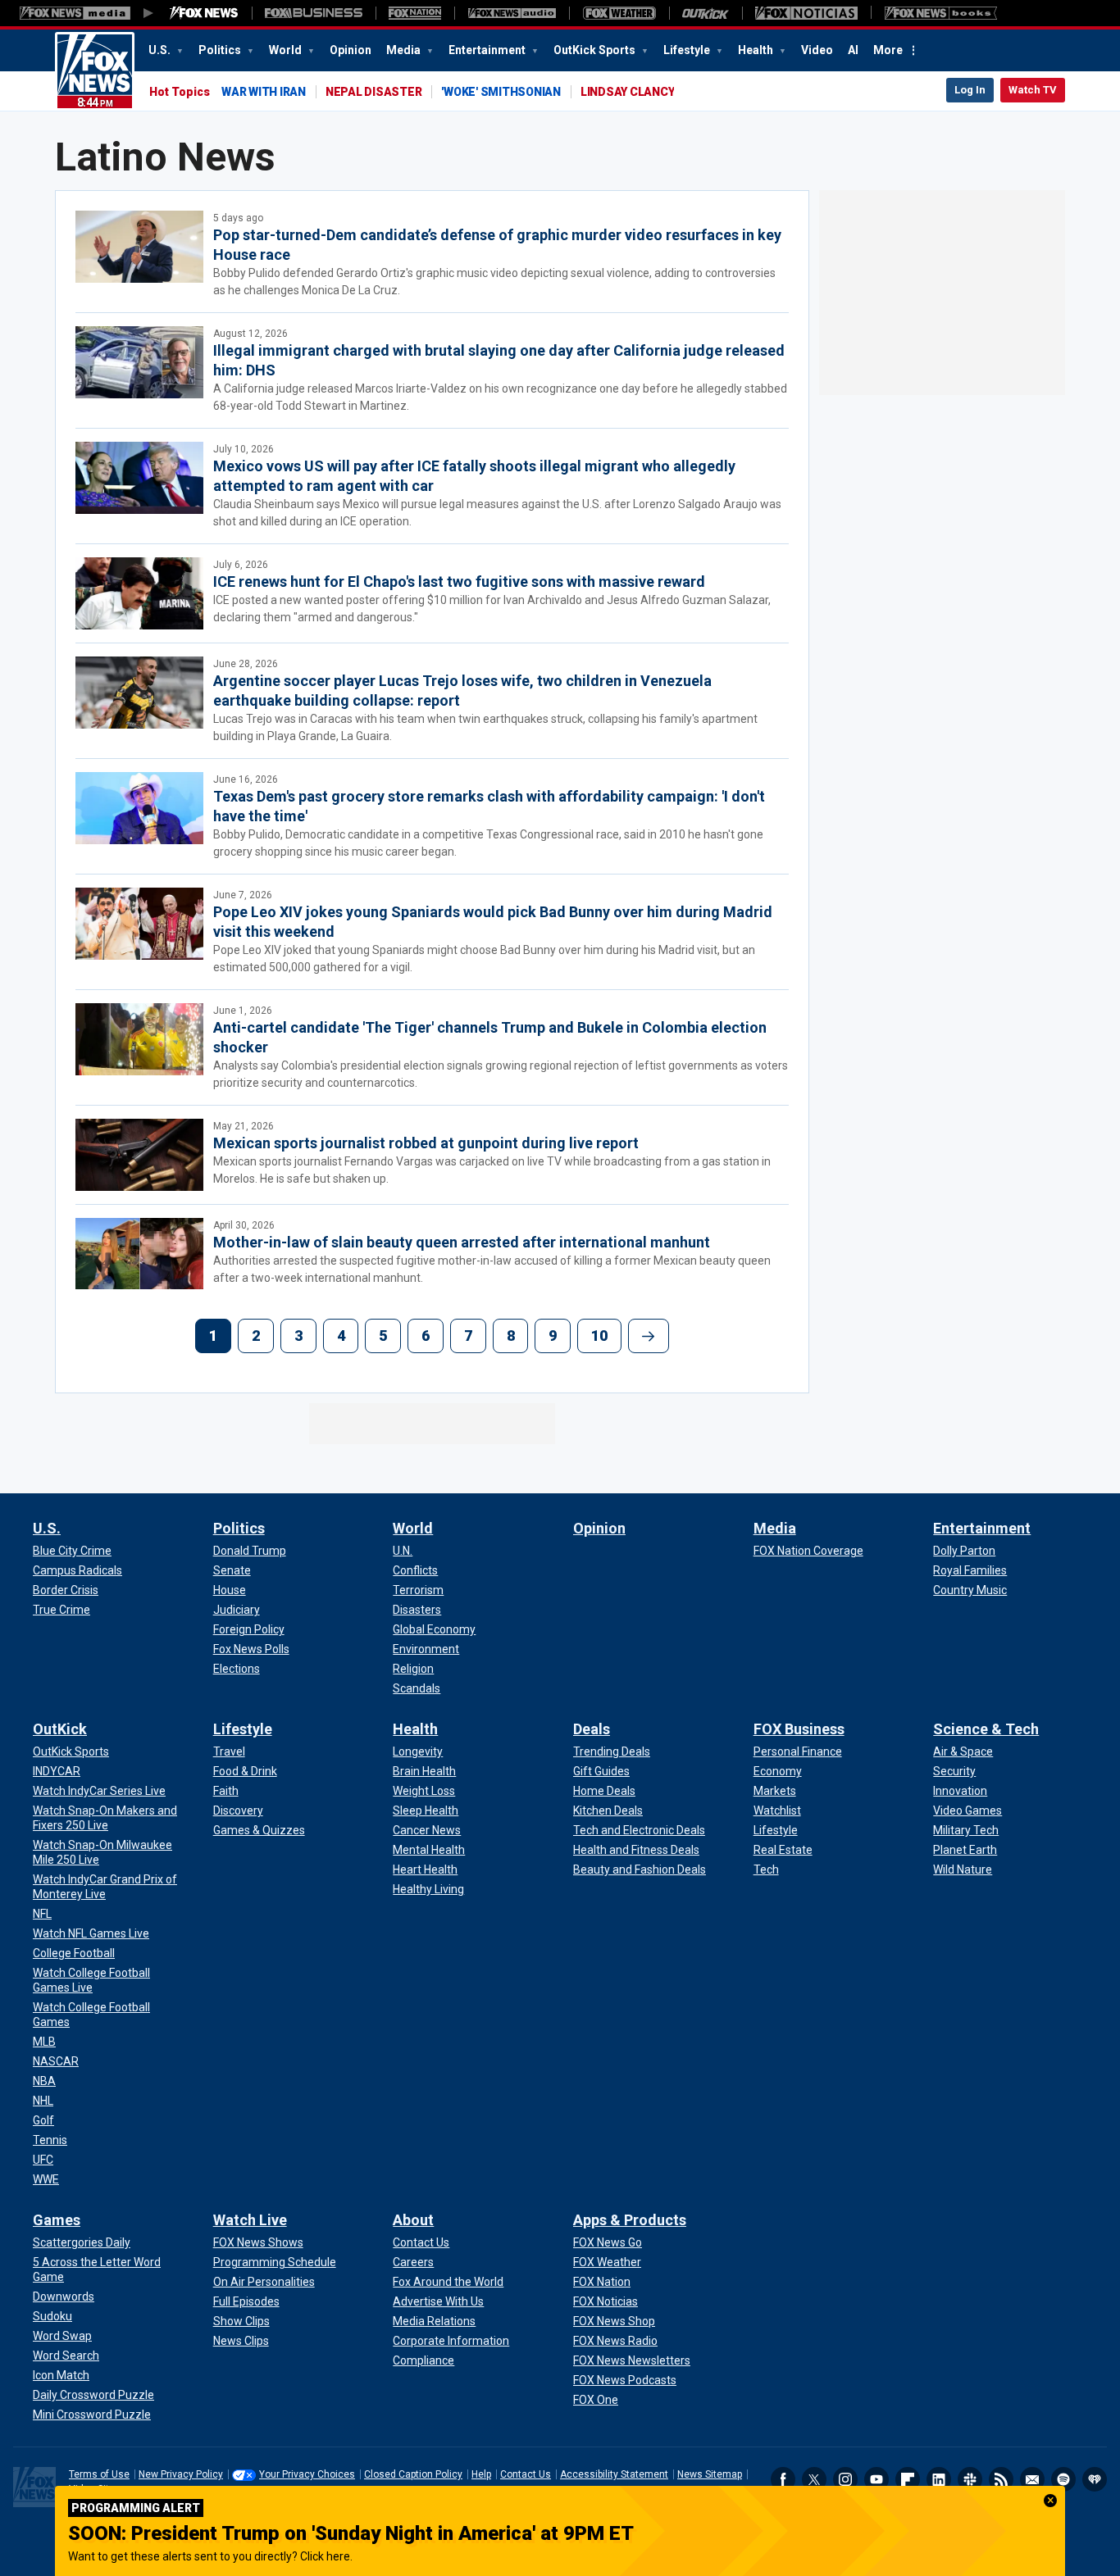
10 (599, 1336)
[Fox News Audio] (512, 13)
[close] (1050, 2501)
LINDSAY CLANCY (628, 92)
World (287, 50)
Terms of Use (99, 2474)
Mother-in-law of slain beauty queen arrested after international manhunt (462, 1242)
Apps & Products (630, 2220)
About (413, 2220)
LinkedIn (939, 2479)
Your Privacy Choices (307, 2474)
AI (853, 50)
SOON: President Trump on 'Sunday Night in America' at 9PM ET (351, 2533)
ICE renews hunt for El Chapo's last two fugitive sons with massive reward (459, 582)
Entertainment (488, 50)
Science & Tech (986, 1729)
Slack (970, 2479)
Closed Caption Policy (413, 2474)
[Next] (649, 1336)
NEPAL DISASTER (374, 92)
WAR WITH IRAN (264, 92)
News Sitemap (710, 2474)
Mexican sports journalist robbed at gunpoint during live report (426, 1143)
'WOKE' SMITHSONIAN (501, 92)
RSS (1001, 2479)
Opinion (351, 50)
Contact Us (526, 2474)
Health (757, 50)
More (888, 50)
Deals (592, 1729)
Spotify (1063, 2479)
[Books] (941, 13)
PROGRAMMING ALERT (136, 2508)
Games (57, 2220)
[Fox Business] (314, 13)
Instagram (845, 2479)
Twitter (814, 2479)
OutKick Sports (596, 50)
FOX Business (799, 1729)
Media (405, 50)
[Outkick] (706, 13)
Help (481, 2474)
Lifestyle (688, 50)
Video (817, 50)
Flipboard (908, 2479)
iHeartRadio (1095, 2479)
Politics (221, 50)
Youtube (876, 2479)
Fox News (95, 71)
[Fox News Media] (204, 13)
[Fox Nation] (415, 13)
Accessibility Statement (614, 2474)
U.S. (161, 50)
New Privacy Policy (181, 2474)
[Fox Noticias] (806, 13)
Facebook (783, 2479)
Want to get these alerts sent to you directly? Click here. (210, 2556)
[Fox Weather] (619, 13)
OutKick (60, 1729)
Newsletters (1032, 2479)
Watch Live (250, 2220)
